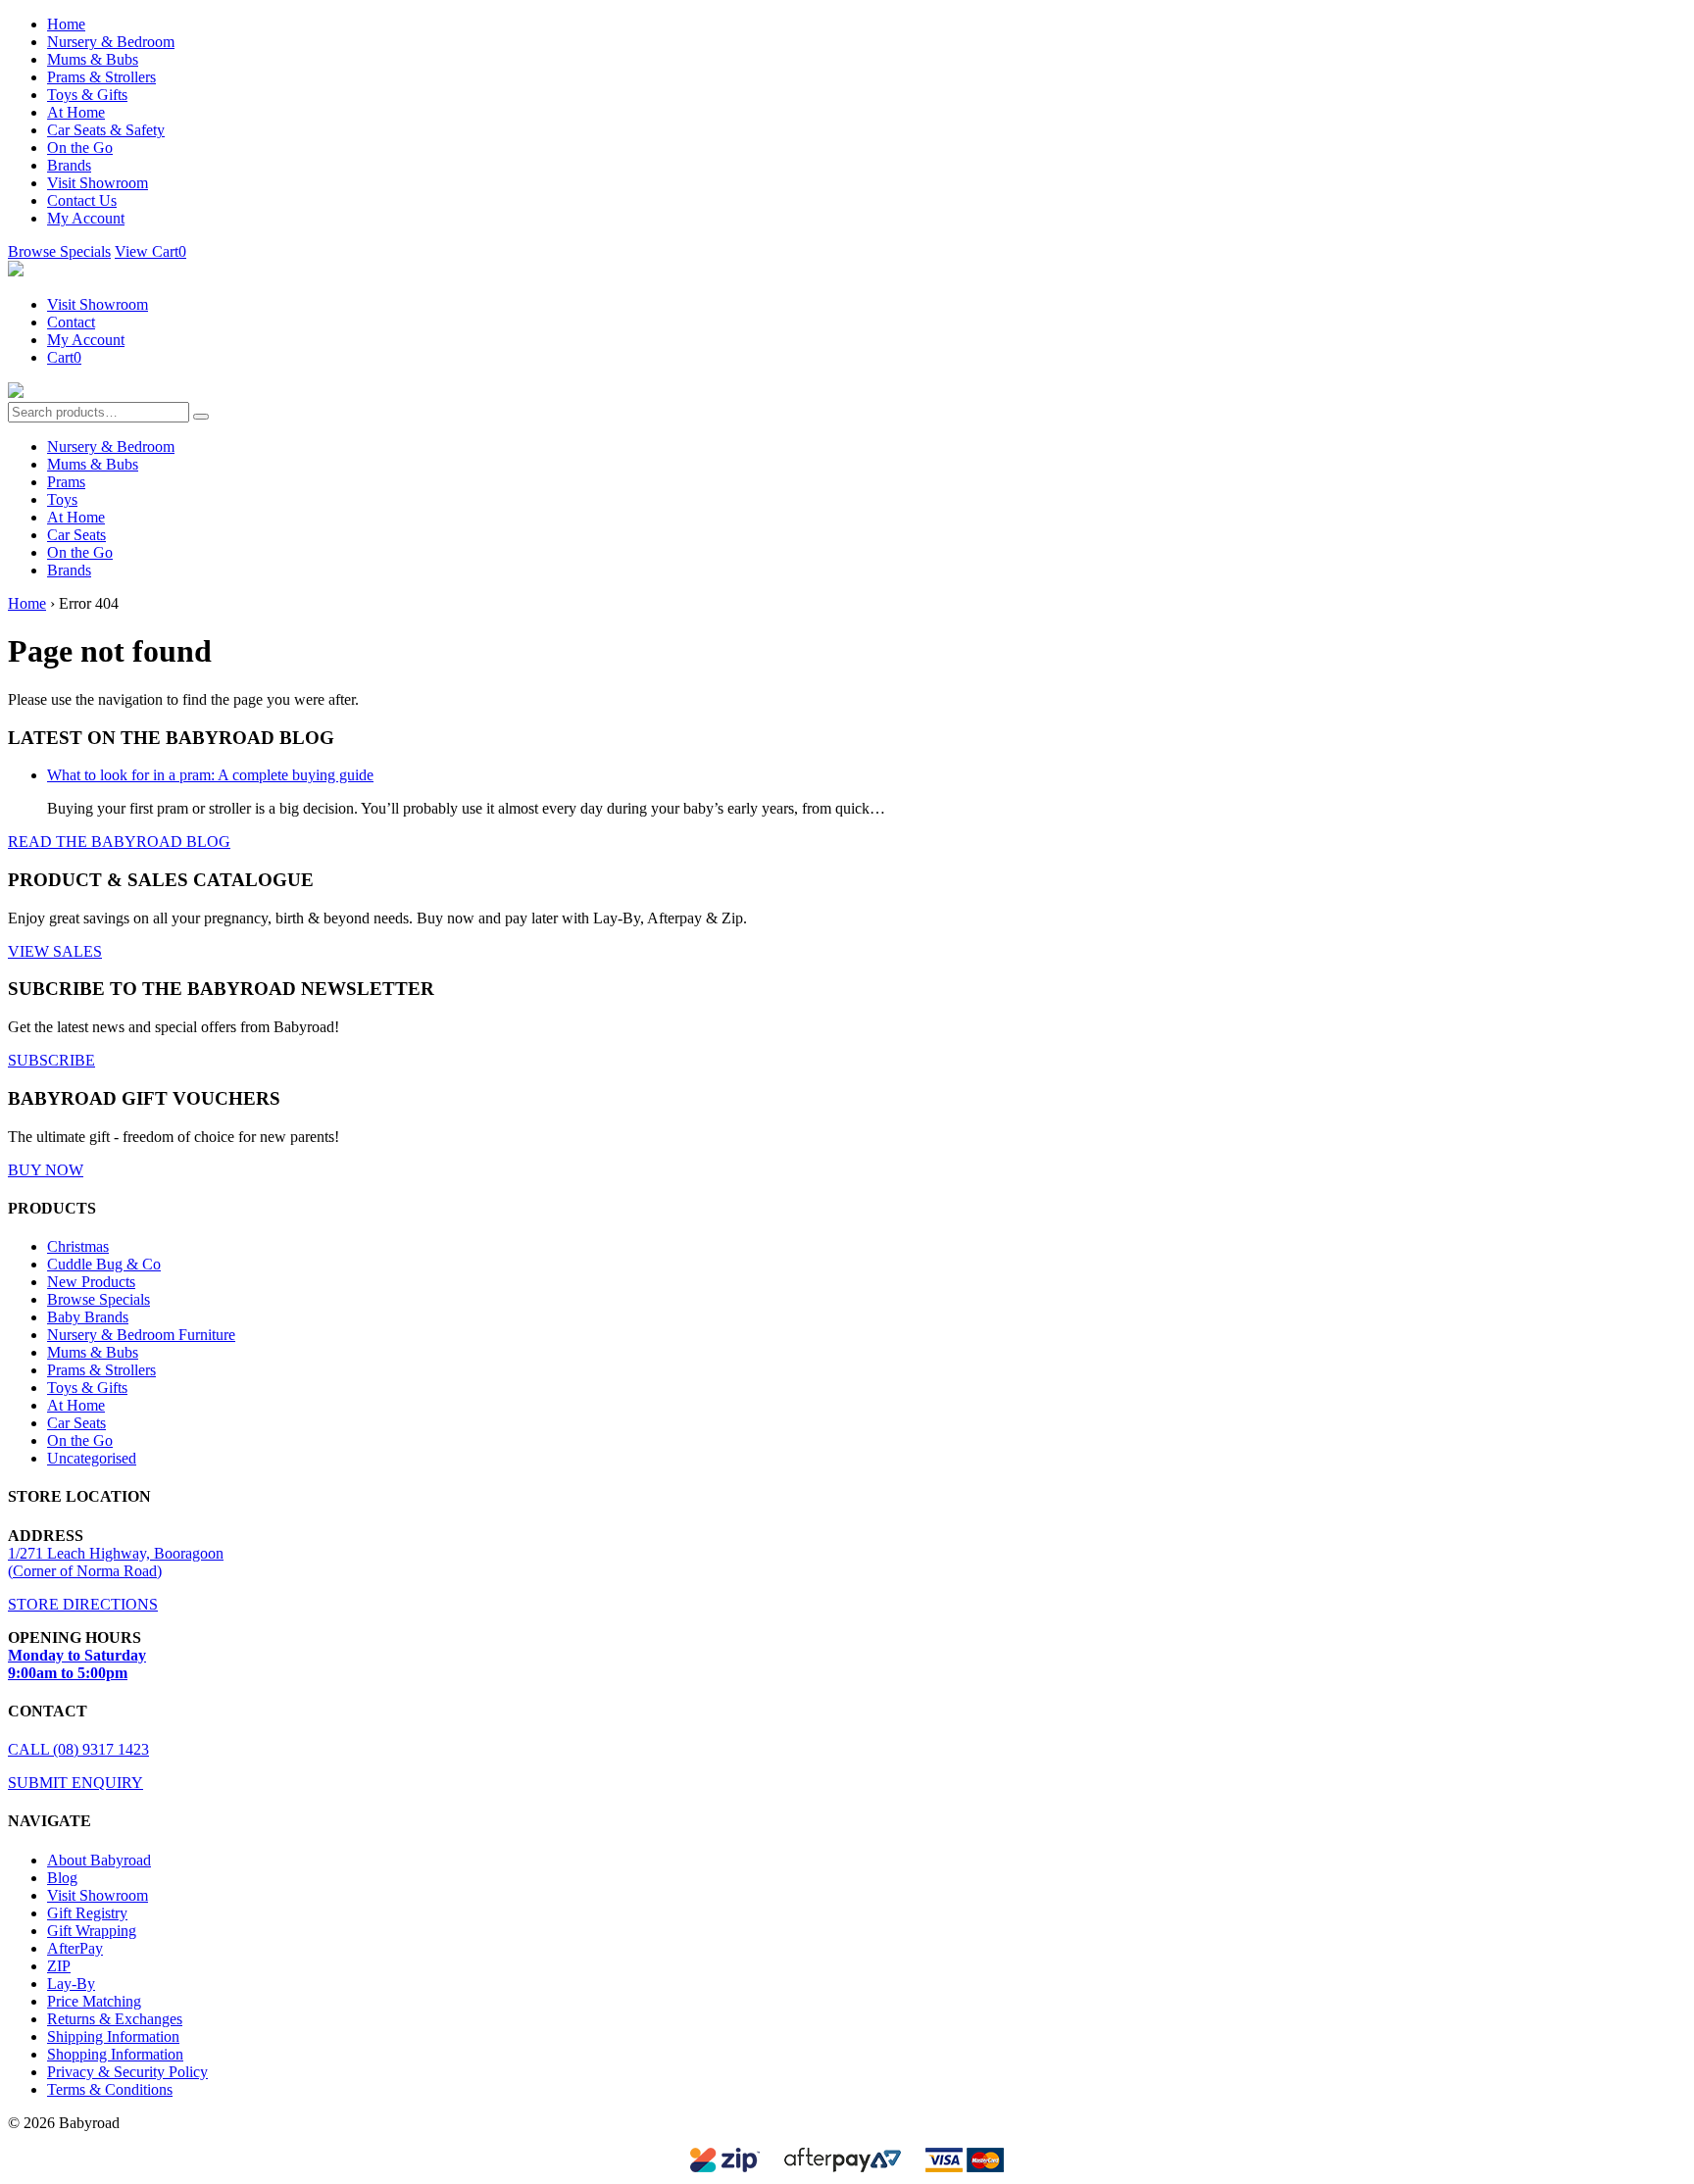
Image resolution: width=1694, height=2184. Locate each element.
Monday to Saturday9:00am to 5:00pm (77, 1664)
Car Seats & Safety (106, 130)
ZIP (59, 1966)
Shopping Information (115, 2054)
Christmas (78, 1246)
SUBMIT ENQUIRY (75, 1783)
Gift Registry (87, 1913)
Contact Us (82, 200)
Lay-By (71, 1984)
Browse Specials (59, 251)
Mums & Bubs (93, 59)
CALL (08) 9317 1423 (78, 1749)
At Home (76, 112)
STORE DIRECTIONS (83, 1604)
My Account (86, 218)
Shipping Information (113, 2036)
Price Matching (94, 2001)
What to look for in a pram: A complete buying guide (210, 775)
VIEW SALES (55, 951)
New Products (91, 1282)
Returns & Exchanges (115, 2019)
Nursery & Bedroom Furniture (141, 1335)
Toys (62, 499)
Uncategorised (92, 1458)
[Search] (201, 417)
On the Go (80, 148)
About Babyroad (99, 1860)
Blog (62, 1878)
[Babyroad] (16, 271)
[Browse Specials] (16, 393)
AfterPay (75, 1948)
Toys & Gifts (87, 95)
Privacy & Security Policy (127, 2072)
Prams (66, 482)
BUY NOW (46, 1170)
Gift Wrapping (92, 1931)
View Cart (150, 251)
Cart (64, 357)
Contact (71, 322)
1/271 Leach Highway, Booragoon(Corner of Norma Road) (116, 1562)
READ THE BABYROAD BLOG (119, 842)
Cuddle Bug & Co (104, 1264)
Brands (69, 165)
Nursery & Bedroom (111, 42)
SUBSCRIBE (51, 1060)
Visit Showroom (98, 183)
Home (66, 24)
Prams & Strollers (101, 77)
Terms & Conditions (110, 2089)
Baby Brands (88, 1317)
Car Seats (76, 535)
